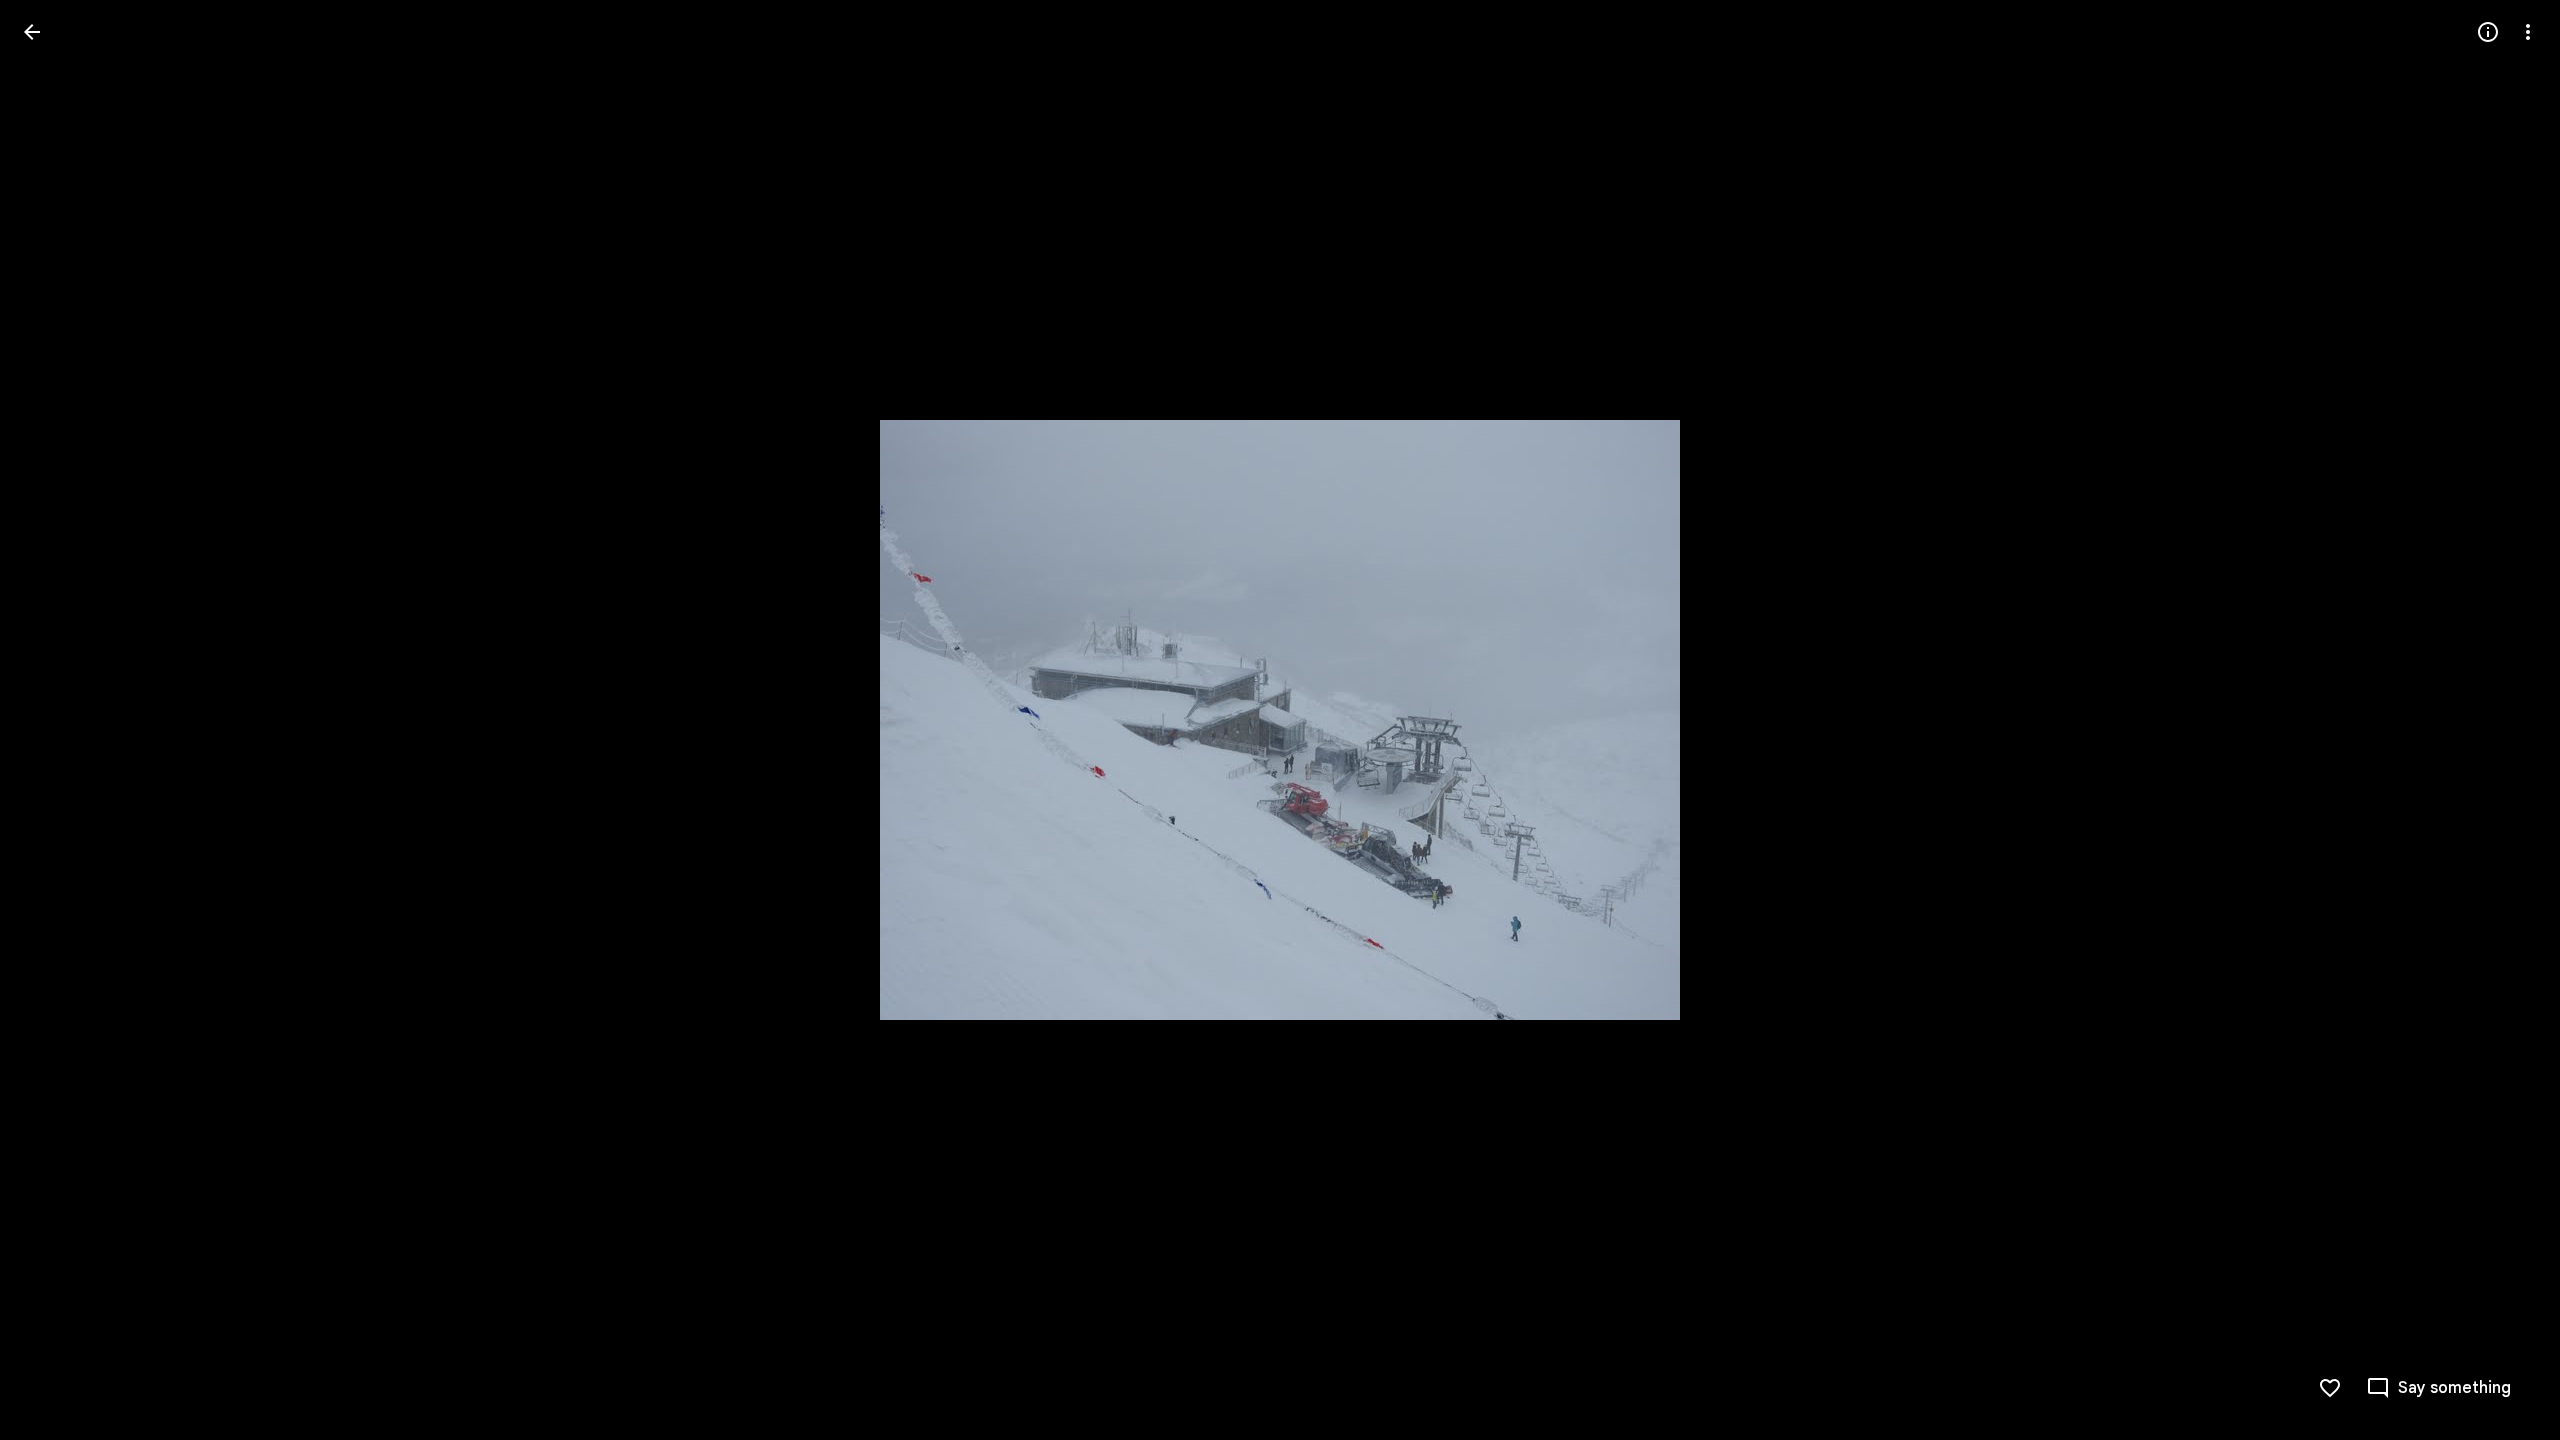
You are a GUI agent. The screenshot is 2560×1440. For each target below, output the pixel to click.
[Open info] (2488, 32)
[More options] (2528, 32)
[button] (56, 720)
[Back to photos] (32, 32)
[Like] (2330, 1388)
